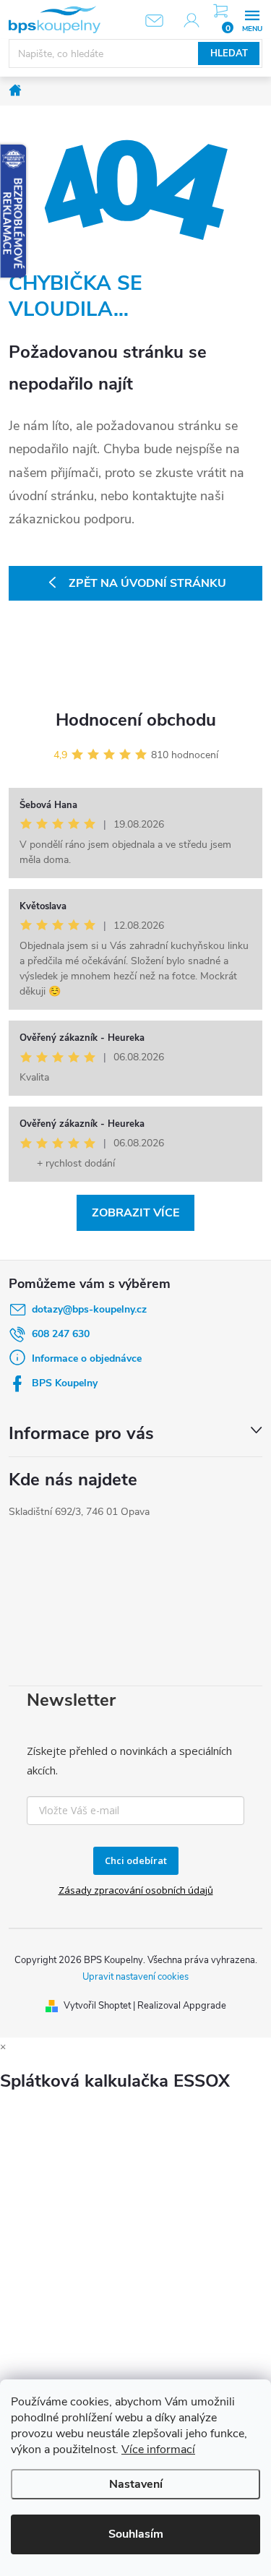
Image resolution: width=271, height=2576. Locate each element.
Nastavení (136, 2484)
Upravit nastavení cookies (135, 1977)
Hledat (229, 53)
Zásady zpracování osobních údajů (136, 1890)
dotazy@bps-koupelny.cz (89, 1309)
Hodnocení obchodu (136, 720)
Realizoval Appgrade (182, 2006)
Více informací (158, 2450)
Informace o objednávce (87, 1358)
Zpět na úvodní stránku (147, 583)
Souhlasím (136, 2534)
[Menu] (252, 19)
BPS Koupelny (65, 1383)
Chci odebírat (136, 1860)
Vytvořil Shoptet (97, 2006)
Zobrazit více (135, 1213)
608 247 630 (61, 1334)
